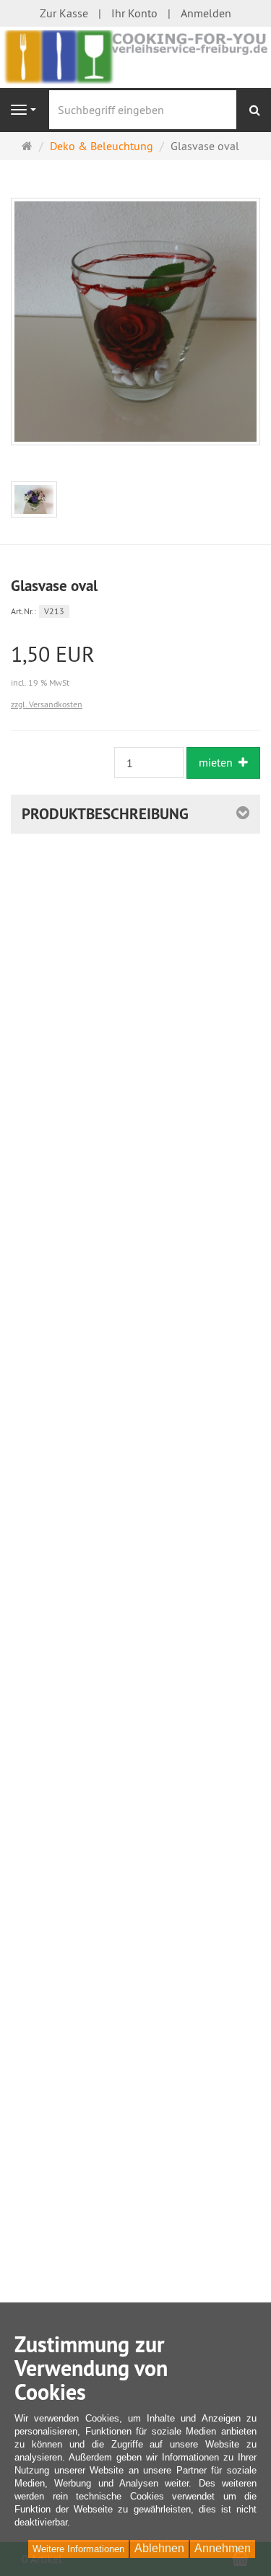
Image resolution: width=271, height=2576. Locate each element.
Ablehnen (159, 2548)
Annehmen (223, 2548)
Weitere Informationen (78, 2549)
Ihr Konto (134, 13)
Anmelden (206, 13)
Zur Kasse (64, 13)
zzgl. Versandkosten (47, 704)
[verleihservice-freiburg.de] (135, 56)
